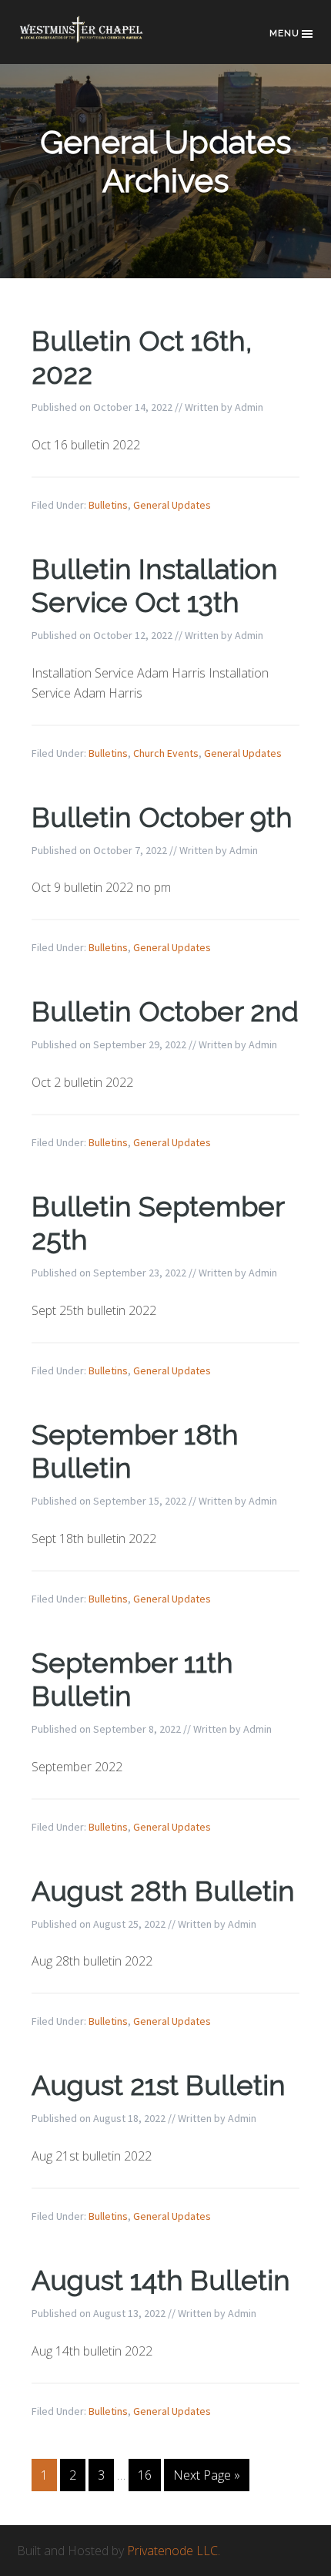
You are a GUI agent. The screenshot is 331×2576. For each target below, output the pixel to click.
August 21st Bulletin (159, 2085)
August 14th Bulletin (161, 2280)
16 (145, 2475)
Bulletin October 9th (162, 817)
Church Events (166, 753)
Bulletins (108, 505)
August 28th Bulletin (163, 1891)
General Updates (172, 505)
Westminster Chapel (94, 40)
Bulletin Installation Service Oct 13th (155, 585)
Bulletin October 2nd (165, 1011)
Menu (284, 33)
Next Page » (207, 2475)
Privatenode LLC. (174, 2551)
